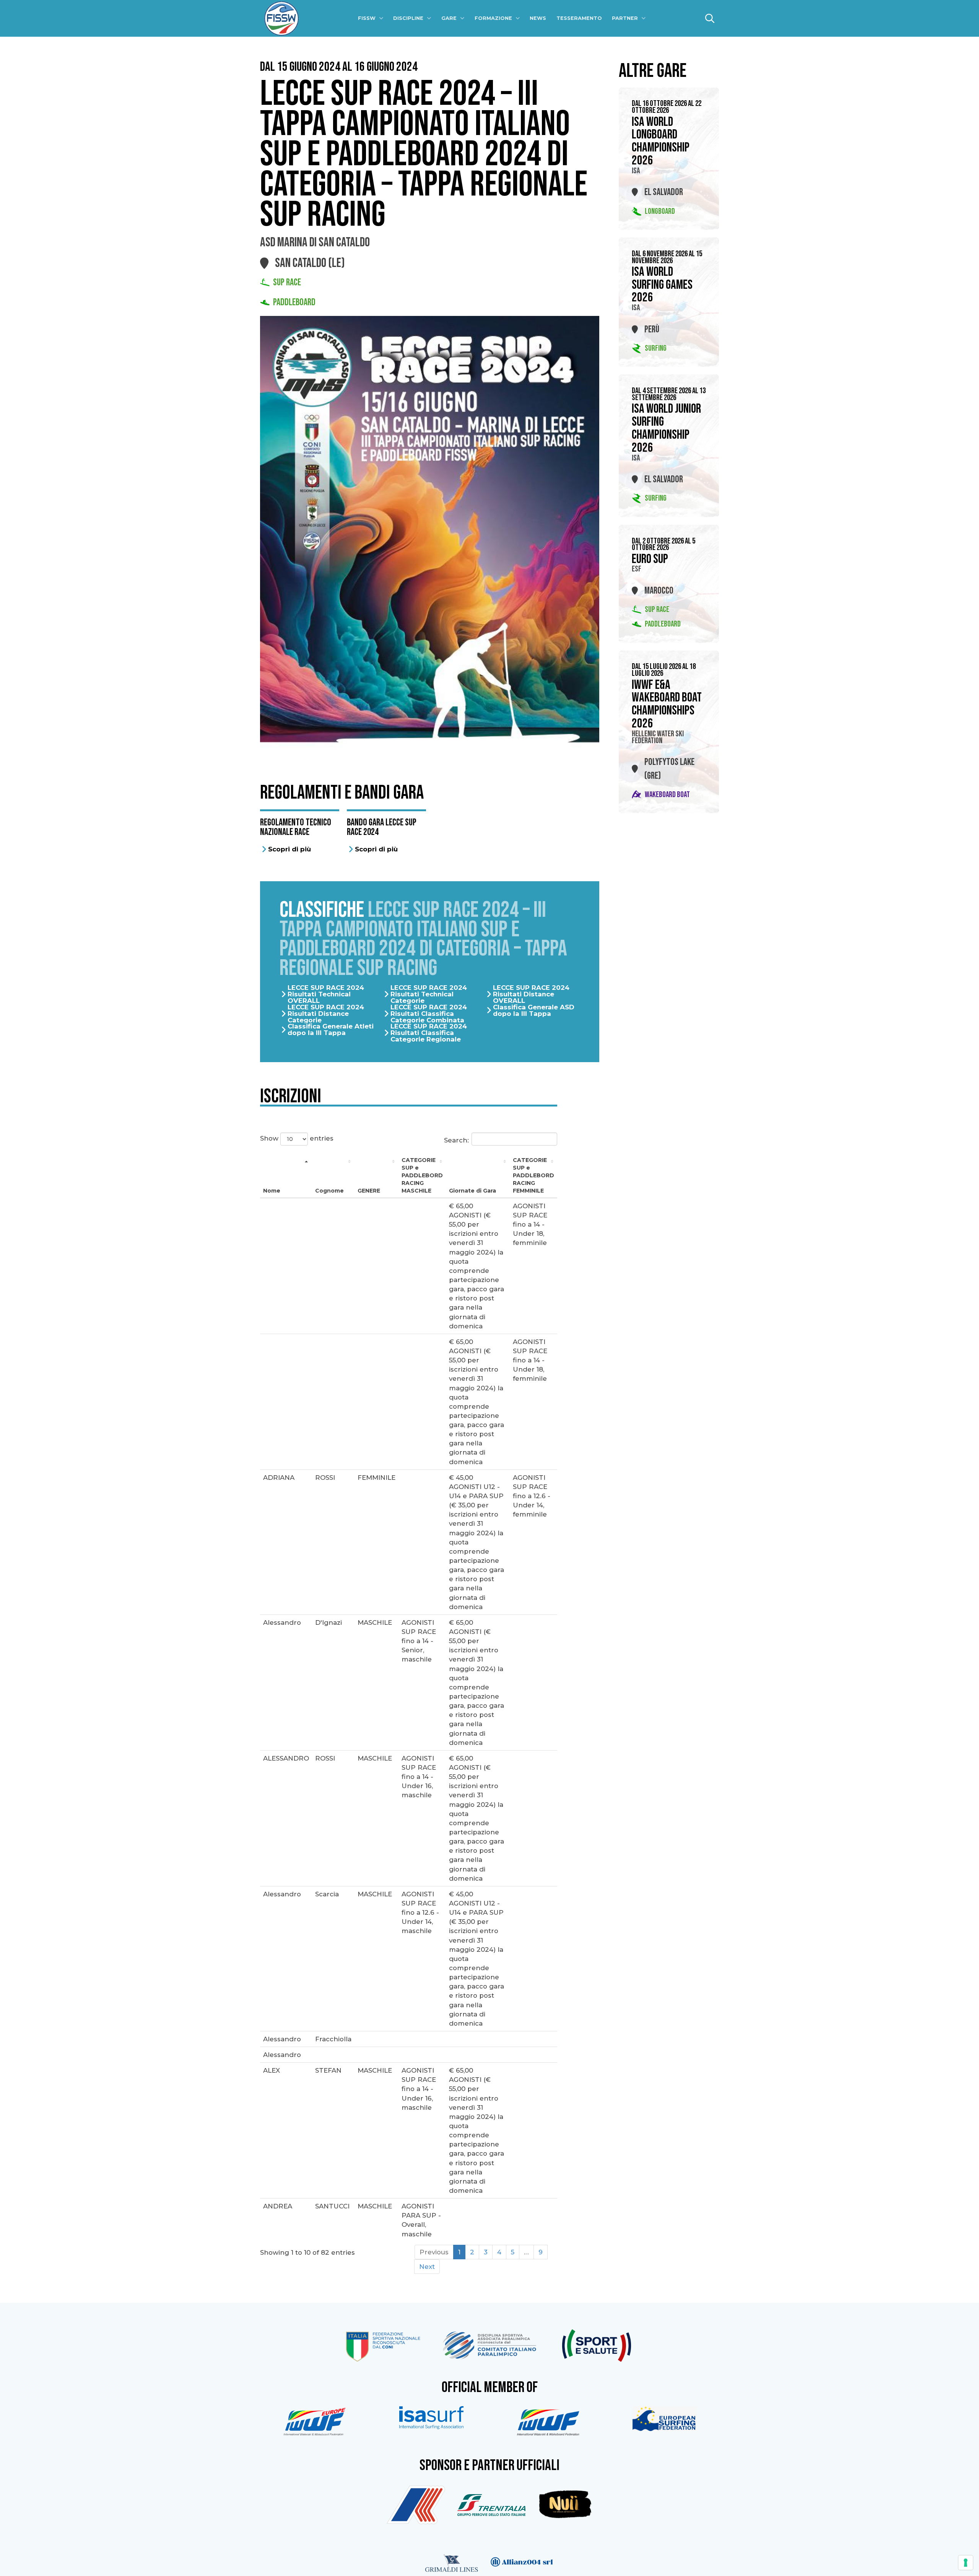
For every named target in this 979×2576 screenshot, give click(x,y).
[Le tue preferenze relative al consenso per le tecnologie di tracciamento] (966, 2563)
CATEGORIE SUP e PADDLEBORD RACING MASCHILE (422, 1175)
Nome (272, 1191)
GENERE (369, 1191)
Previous (434, 2252)
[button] (710, 18)
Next (427, 2267)
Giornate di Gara (472, 1191)
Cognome (329, 1191)
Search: (456, 1140)
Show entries (297, 1138)
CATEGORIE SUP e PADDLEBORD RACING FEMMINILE (533, 1175)
